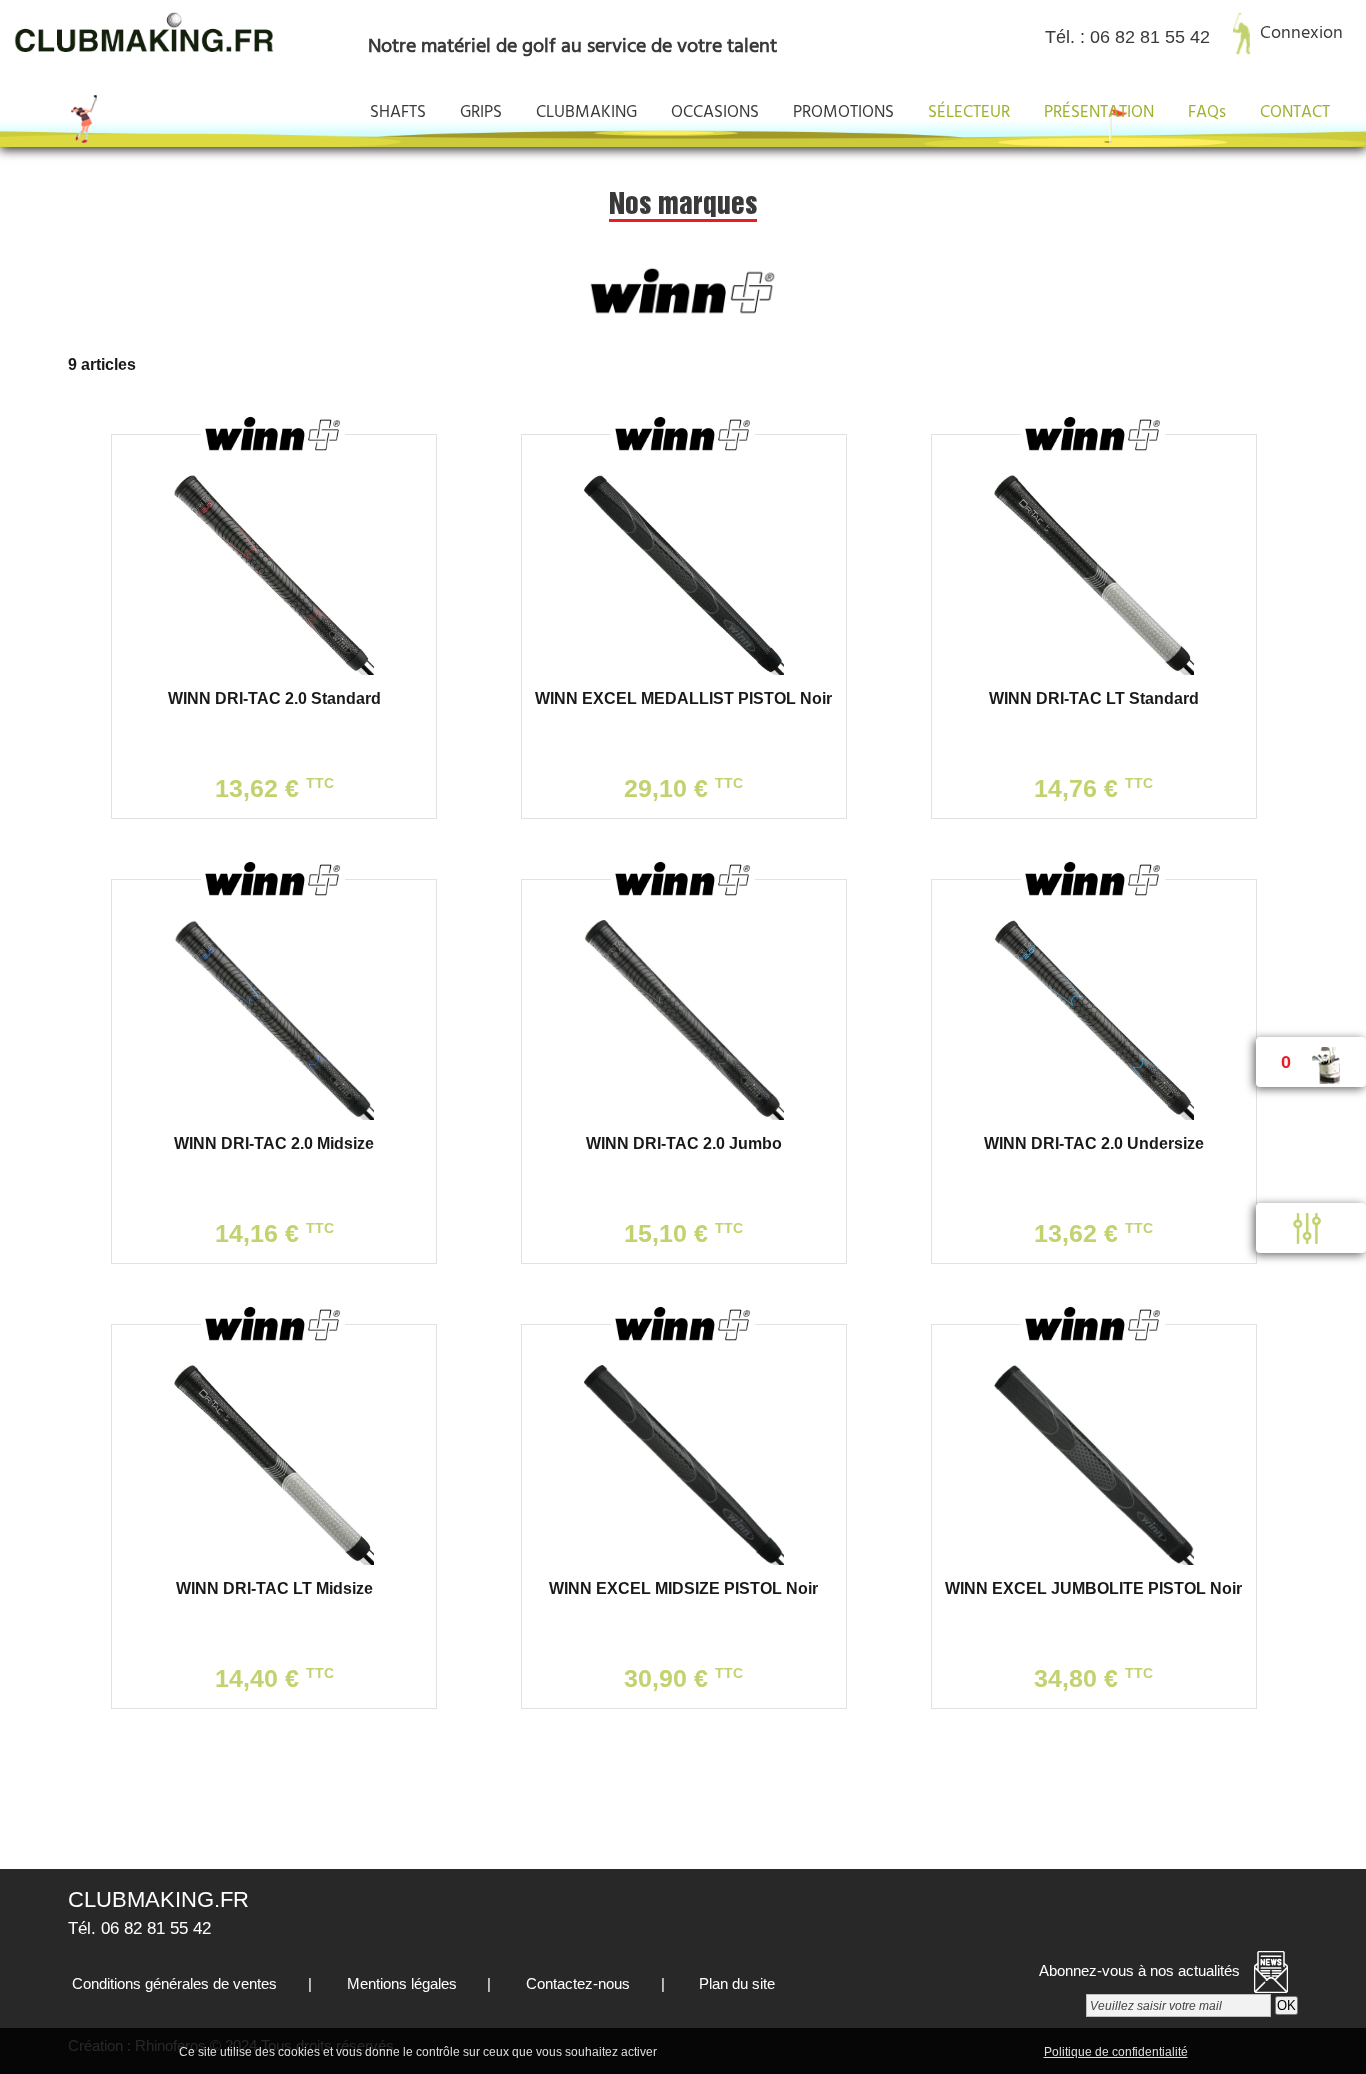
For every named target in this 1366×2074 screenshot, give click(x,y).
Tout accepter (703, 2051)
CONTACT (1295, 112)
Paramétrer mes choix (971, 2051)
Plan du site (735, 1983)
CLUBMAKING (586, 112)
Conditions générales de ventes (172, 1983)
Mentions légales (400, 1983)
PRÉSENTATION (1099, 112)
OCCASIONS (715, 112)
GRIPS (481, 112)
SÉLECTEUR (969, 112)
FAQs (1207, 112)
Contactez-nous (576, 1983)
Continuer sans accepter (823, 2051)
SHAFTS (398, 112)
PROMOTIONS (843, 112)
